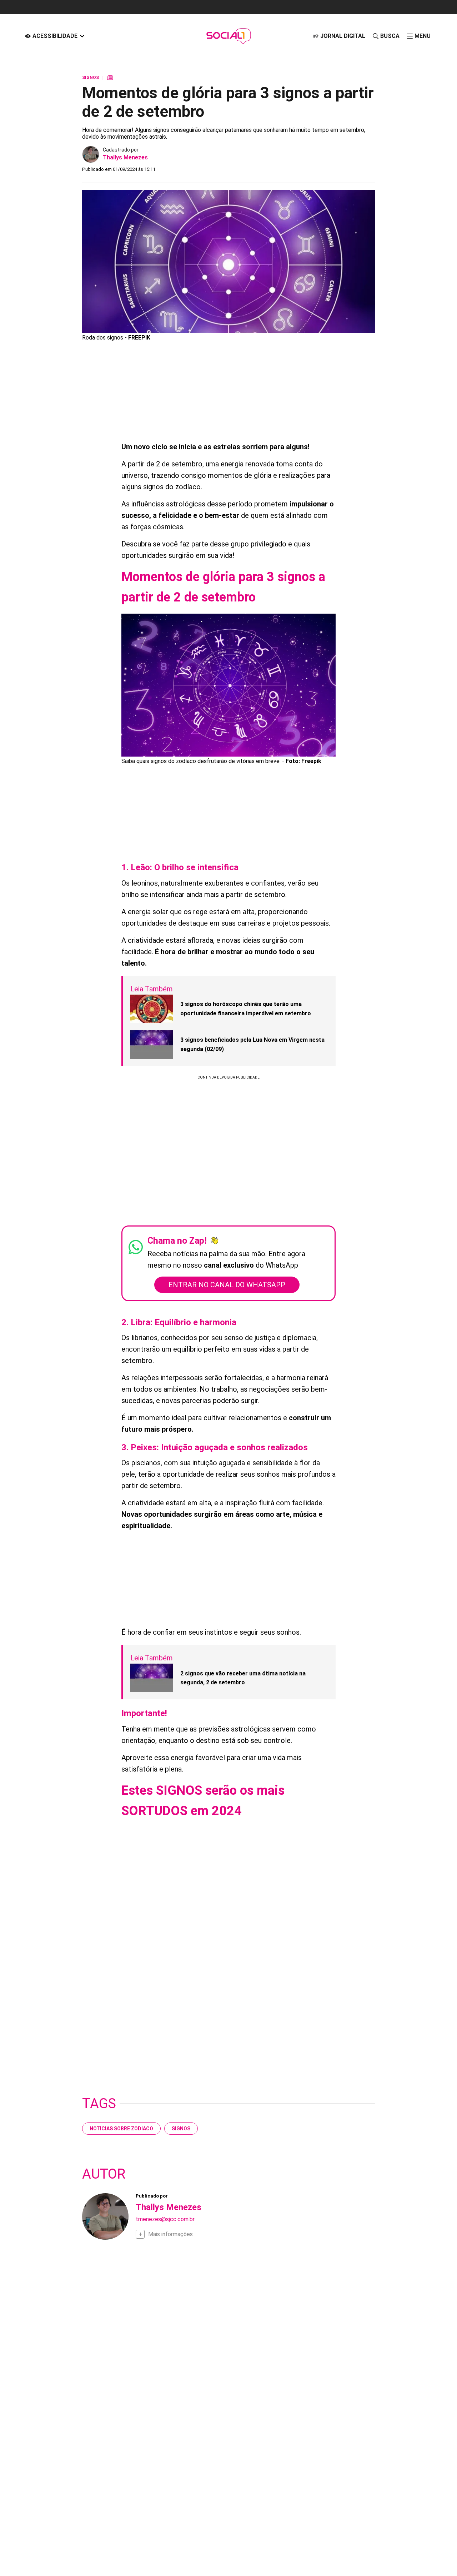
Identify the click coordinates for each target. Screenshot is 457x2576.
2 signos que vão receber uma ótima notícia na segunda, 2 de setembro (243, 1678)
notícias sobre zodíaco (121, 2129)
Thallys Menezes (125, 157)
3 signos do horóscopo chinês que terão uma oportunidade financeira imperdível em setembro (246, 1009)
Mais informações (170, 2234)
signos (181, 2129)
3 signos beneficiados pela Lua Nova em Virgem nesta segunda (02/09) (252, 1044)
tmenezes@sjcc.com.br (165, 2219)
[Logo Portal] (228, 36)
